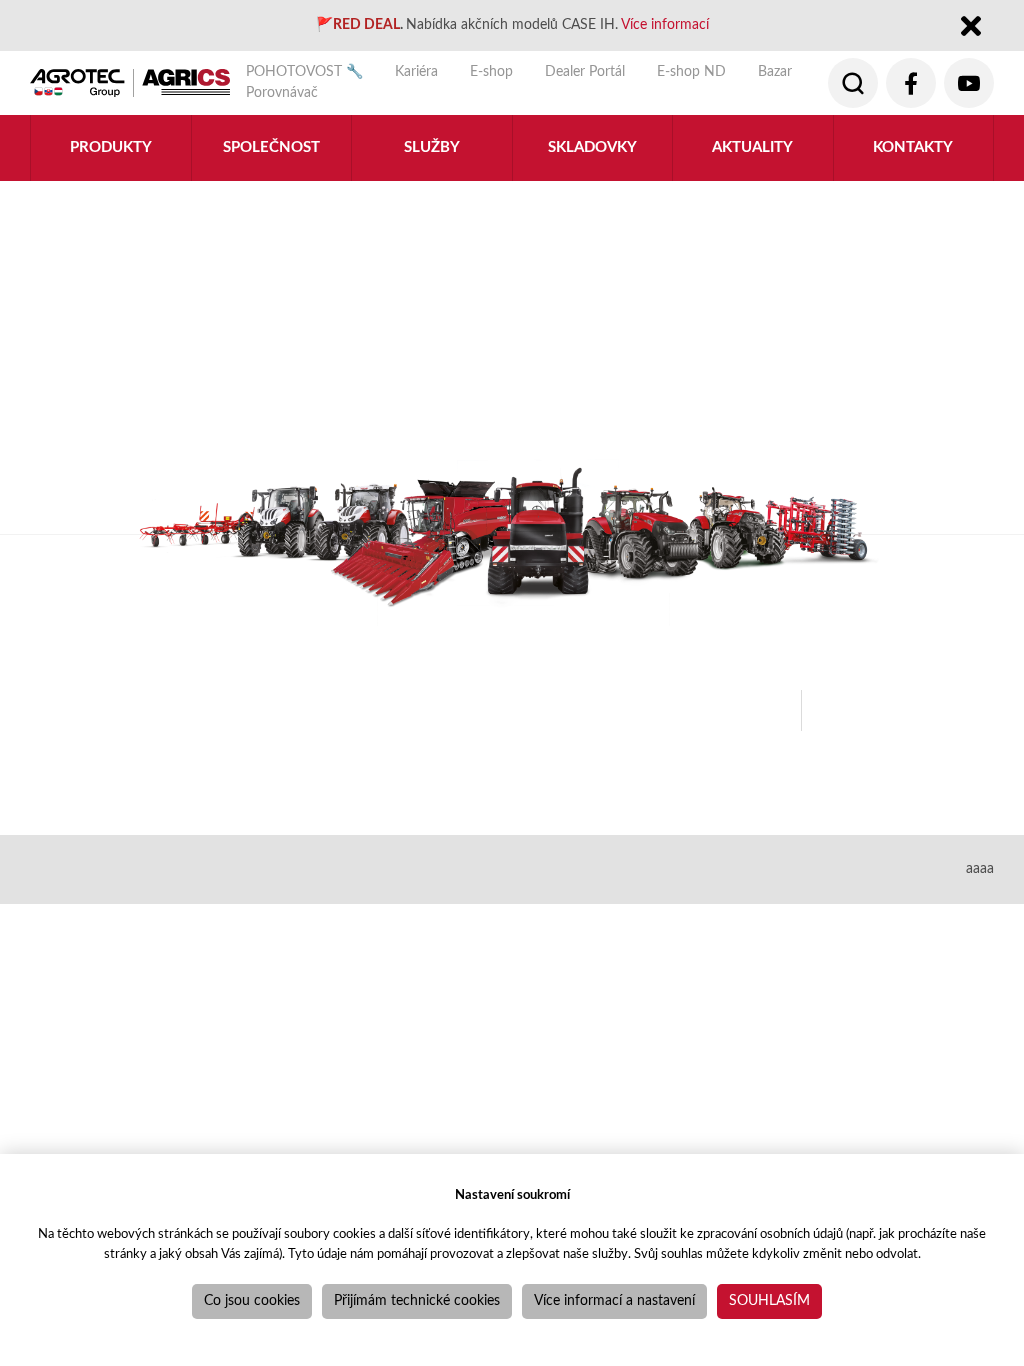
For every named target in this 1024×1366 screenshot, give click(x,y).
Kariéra (416, 72)
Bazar (775, 72)
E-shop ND (691, 72)
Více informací (665, 25)
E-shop (491, 72)
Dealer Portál (585, 72)
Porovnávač (282, 93)
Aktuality (752, 147)
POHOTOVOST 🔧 (304, 72)
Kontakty (913, 147)
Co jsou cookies (252, 1301)
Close (970, 27)
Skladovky (592, 147)
